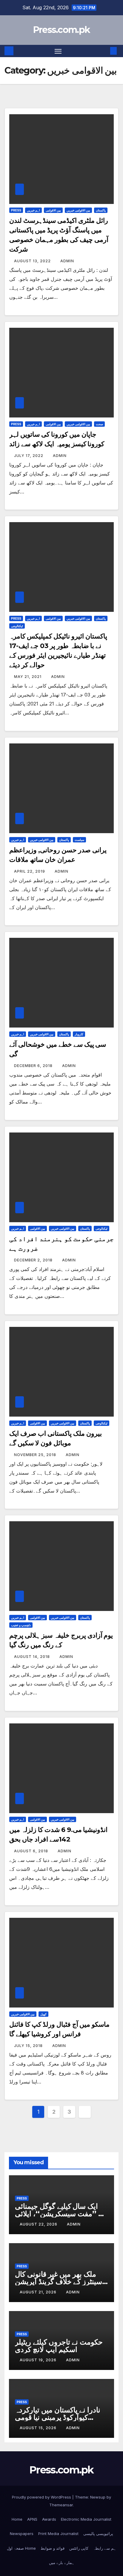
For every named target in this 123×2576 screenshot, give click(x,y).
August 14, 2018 (33, 1657)
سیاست (79, 840)
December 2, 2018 (34, 1260)
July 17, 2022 (29, 456)
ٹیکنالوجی (17, 626)
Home (17, 2519)
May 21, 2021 (28, 677)
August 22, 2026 (39, 2224)
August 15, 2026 (39, 2428)
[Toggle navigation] (58, 51)
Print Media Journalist (58, 2534)
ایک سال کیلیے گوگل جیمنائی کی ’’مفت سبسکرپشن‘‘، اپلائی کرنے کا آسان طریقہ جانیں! (61, 2214)
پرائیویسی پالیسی (98, 2534)
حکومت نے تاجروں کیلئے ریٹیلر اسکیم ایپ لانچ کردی (59, 2346)
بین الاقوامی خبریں (78, 210)
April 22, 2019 (30, 871)
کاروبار (79, 1034)
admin (67, 261)
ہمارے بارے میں (62, 2563)
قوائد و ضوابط (53, 2548)
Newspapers (22, 2534)
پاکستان (101, 210)
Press (16, 210)
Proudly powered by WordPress (42, 2497)
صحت (99, 424)
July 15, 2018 (29, 2046)
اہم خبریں (33, 210)
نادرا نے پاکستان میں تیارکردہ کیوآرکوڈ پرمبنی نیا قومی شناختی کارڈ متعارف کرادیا (58, 2417)
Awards (49, 2519)
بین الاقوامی (53, 210)
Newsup (98, 2497)
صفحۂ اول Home (21, 2548)
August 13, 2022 (33, 261)
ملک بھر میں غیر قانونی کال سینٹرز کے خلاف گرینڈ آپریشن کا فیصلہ (59, 2282)
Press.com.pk (62, 30)
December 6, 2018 (34, 1066)
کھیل (43, 2014)
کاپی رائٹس (79, 2548)
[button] (104, 51)
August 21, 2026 (39, 2292)
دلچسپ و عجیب (21, 1625)
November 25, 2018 (36, 1455)
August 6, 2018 (32, 1851)
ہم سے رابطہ (105, 2548)
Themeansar (61, 2505)
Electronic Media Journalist (86, 2519)
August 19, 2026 (39, 2360)
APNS (32, 2519)
